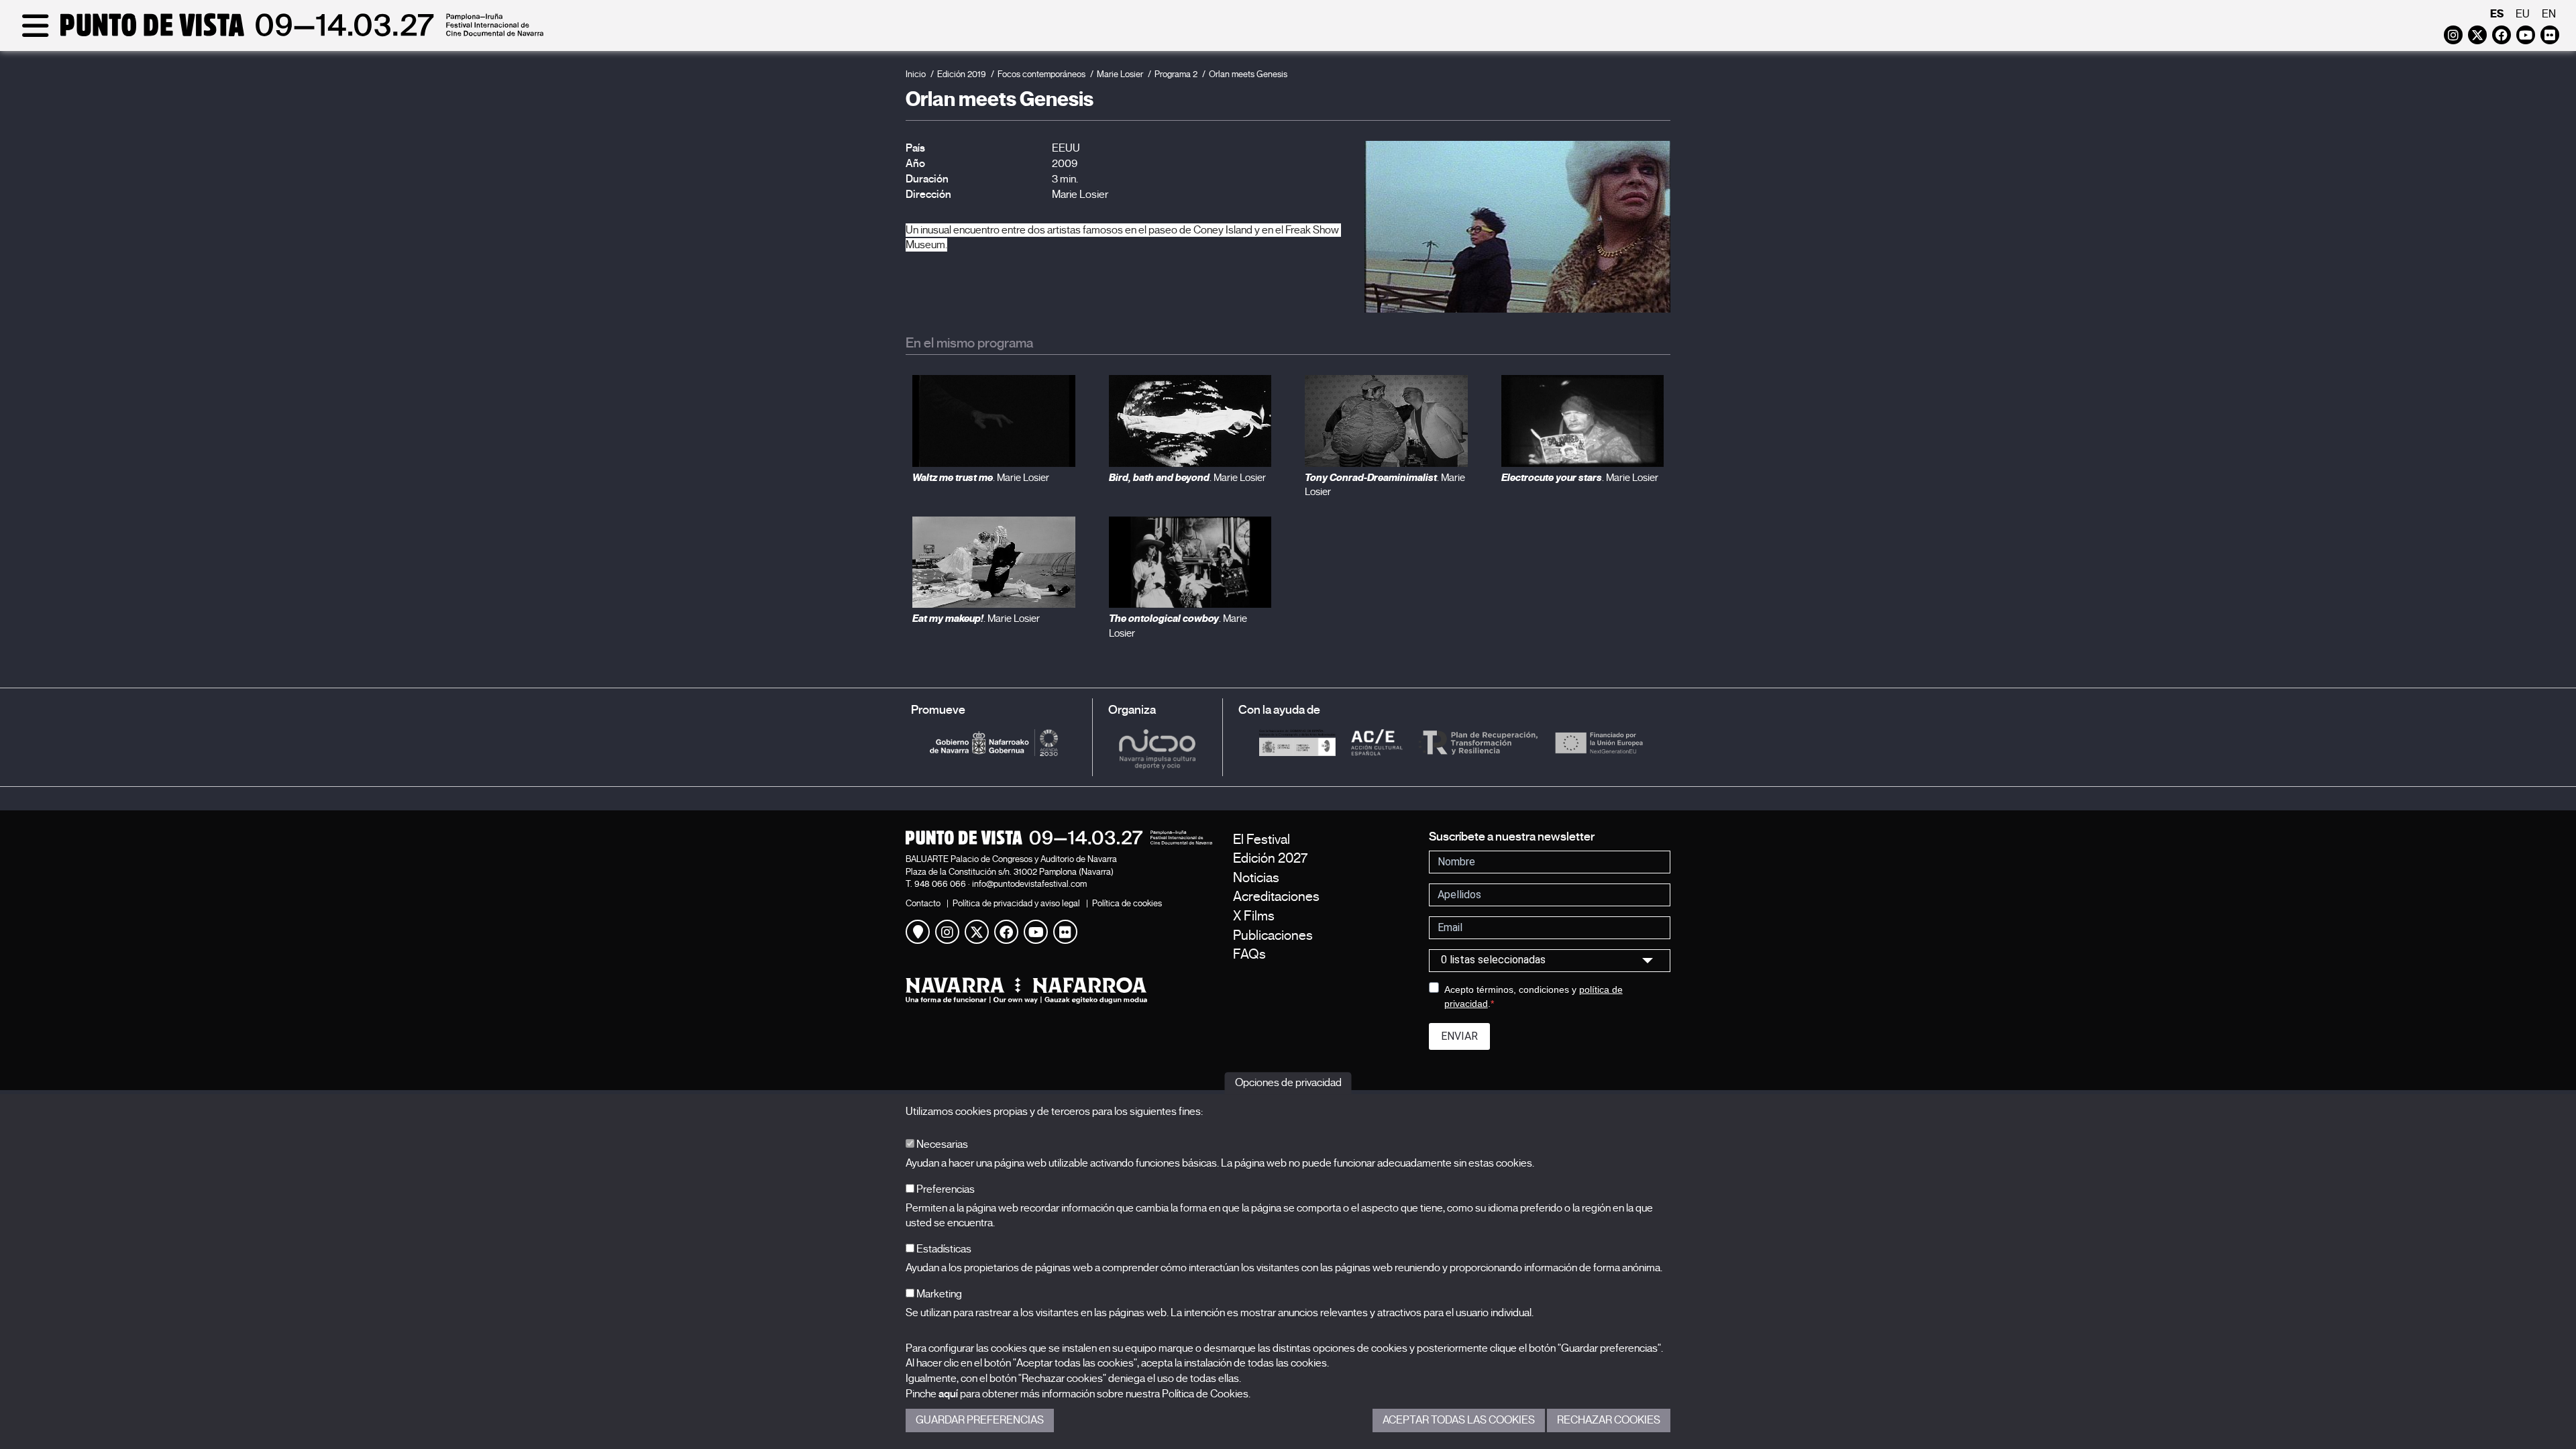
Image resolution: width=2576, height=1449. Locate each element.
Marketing (938, 1294)
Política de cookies (1127, 903)
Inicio (916, 74)
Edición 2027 (1270, 858)
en (2549, 14)
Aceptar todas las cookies (1459, 1420)
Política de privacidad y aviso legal (1016, 903)
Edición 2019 (962, 74)
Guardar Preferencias (980, 1420)
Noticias (1256, 878)
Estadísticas (943, 1249)
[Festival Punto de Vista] (280, 35)
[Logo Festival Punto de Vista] (1059, 838)
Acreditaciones (1276, 897)
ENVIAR (1459, 1036)
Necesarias (941, 1144)
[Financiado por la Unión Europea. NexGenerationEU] (1599, 742)
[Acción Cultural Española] (1377, 742)
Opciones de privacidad (1288, 1083)
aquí (948, 1394)
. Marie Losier (981, 478)
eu (2523, 14)
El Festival (1262, 840)
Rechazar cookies (1609, 1420)
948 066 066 (940, 884)
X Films (1254, 916)
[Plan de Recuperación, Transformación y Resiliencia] (1478, 742)
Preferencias (945, 1189)
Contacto (923, 903)
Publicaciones (1273, 935)
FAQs (1249, 954)
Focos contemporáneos (1041, 74)
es (2497, 14)
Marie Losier (1120, 74)
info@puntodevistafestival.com (1029, 884)
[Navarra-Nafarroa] (1059, 990)
